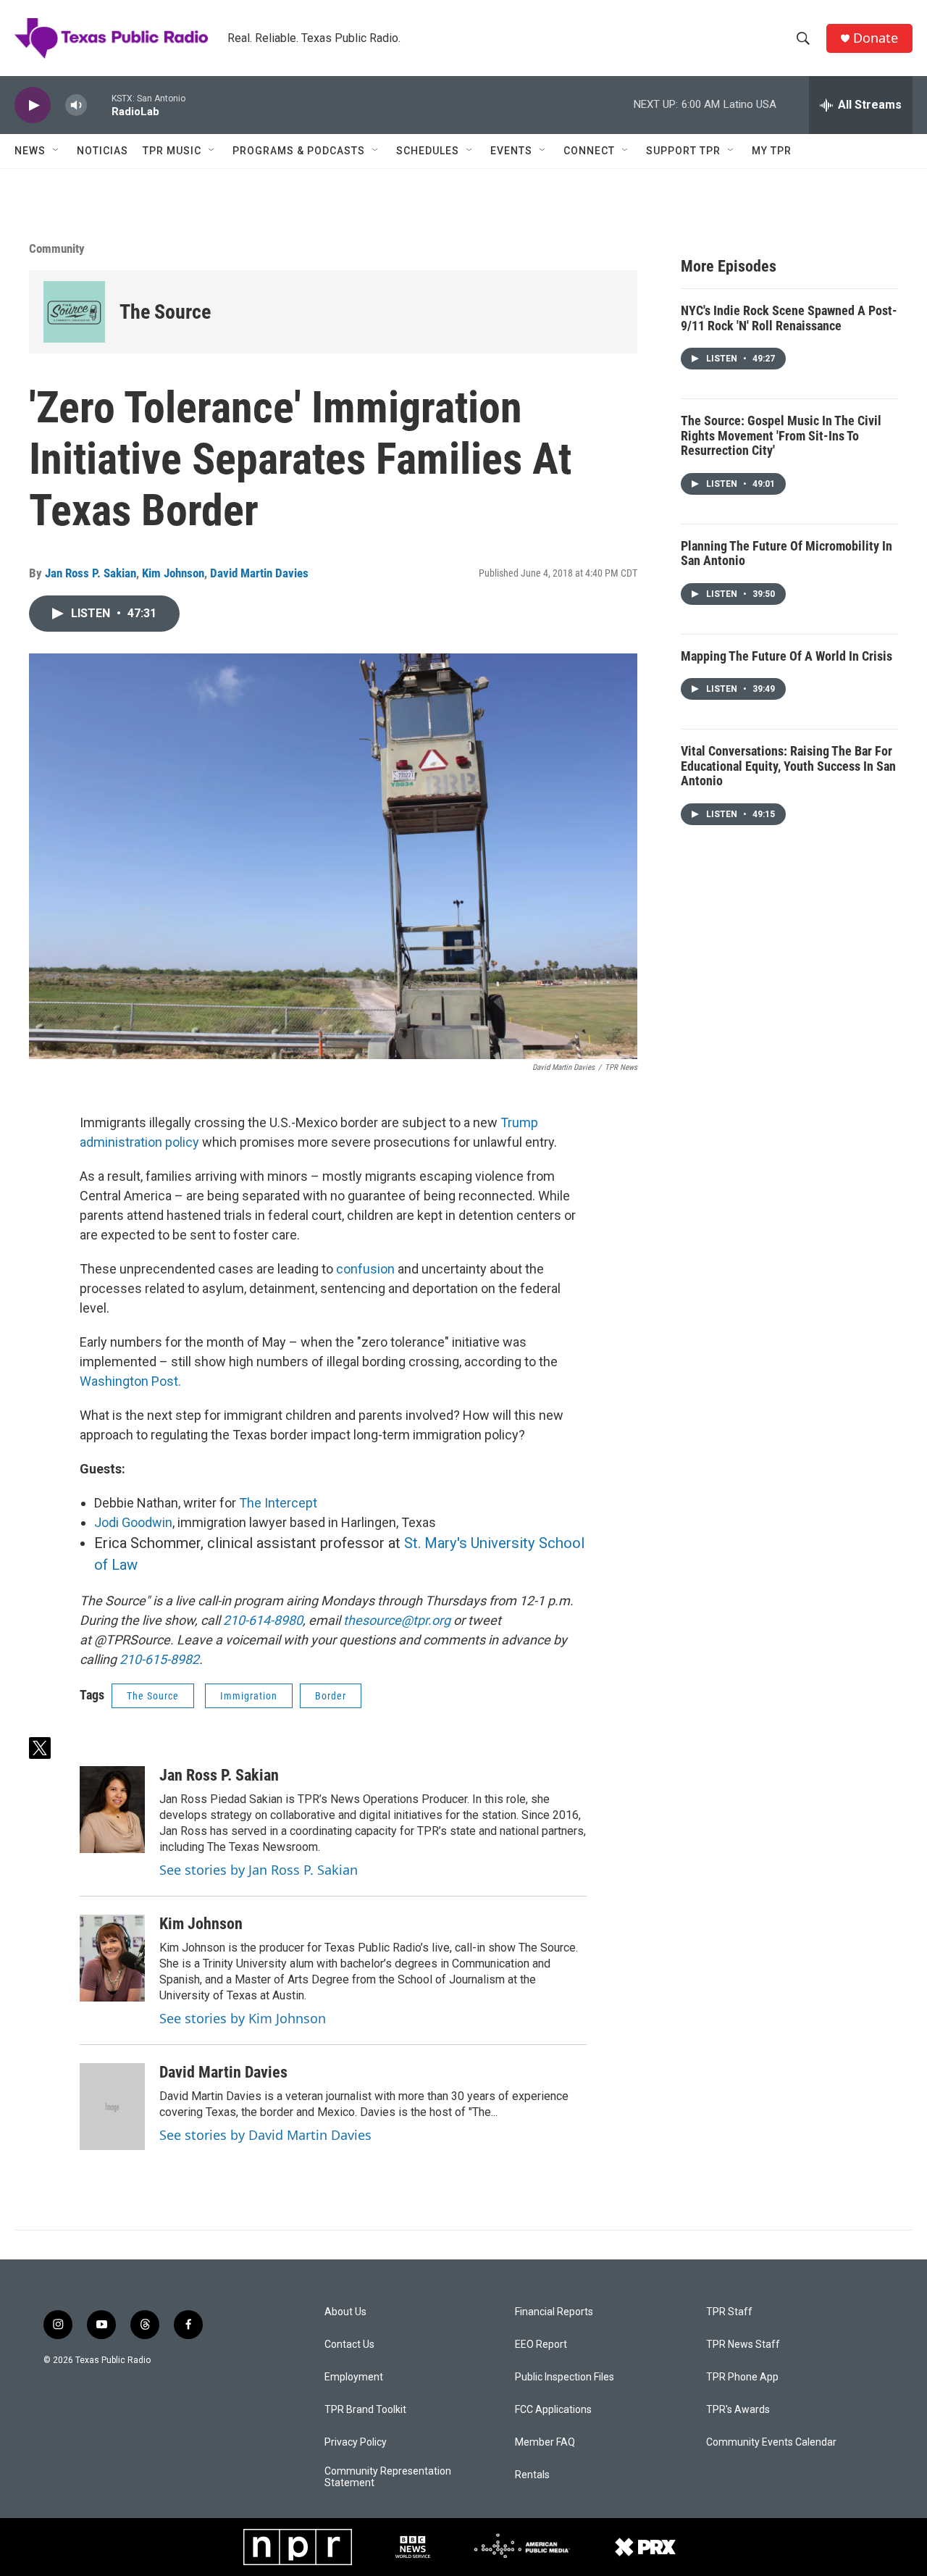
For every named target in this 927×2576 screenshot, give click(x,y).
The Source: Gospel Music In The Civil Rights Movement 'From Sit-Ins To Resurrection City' (781, 435)
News (30, 151)
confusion (367, 1269)
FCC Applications (553, 2410)
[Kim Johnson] (112, 1958)
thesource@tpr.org (397, 1620)
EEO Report (541, 2345)
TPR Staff (729, 2312)
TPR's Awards (738, 2410)
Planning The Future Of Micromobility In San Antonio (787, 553)
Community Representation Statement (388, 2477)
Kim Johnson (173, 573)
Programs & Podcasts (299, 151)
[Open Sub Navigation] (56, 151)
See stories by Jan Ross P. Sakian (259, 1870)
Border (331, 1696)
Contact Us (349, 2345)
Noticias (102, 151)
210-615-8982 (159, 1659)
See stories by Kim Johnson (243, 2018)
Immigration (249, 1696)
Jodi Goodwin (133, 1522)
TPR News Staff (743, 2345)
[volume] (76, 105)
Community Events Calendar (771, 2442)
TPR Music (172, 151)
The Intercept (278, 1503)
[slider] (99, 105)
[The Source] (74, 312)
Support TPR (683, 151)
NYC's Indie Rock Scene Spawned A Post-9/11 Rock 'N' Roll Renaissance (789, 318)
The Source (165, 312)
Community (57, 248)
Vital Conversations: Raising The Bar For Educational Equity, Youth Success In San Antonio (788, 766)
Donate (876, 38)
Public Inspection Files (565, 2377)
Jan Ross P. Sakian (91, 573)
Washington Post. (130, 1381)
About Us (345, 2312)
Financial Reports (554, 2312)
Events (511, 151)
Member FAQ (545, 2442)
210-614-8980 (263, 1620)
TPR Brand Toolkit (365, 2410)
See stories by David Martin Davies (265, 2135)
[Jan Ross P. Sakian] (112, 1810)
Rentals (532, 2475)
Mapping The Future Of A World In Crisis (787, 656)
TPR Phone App (742, 2377)
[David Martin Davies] (112, 2107)
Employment (354, 2377)
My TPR (772, 151)
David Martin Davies (259, 573)
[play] (33, 105)
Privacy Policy (356, 2442)
